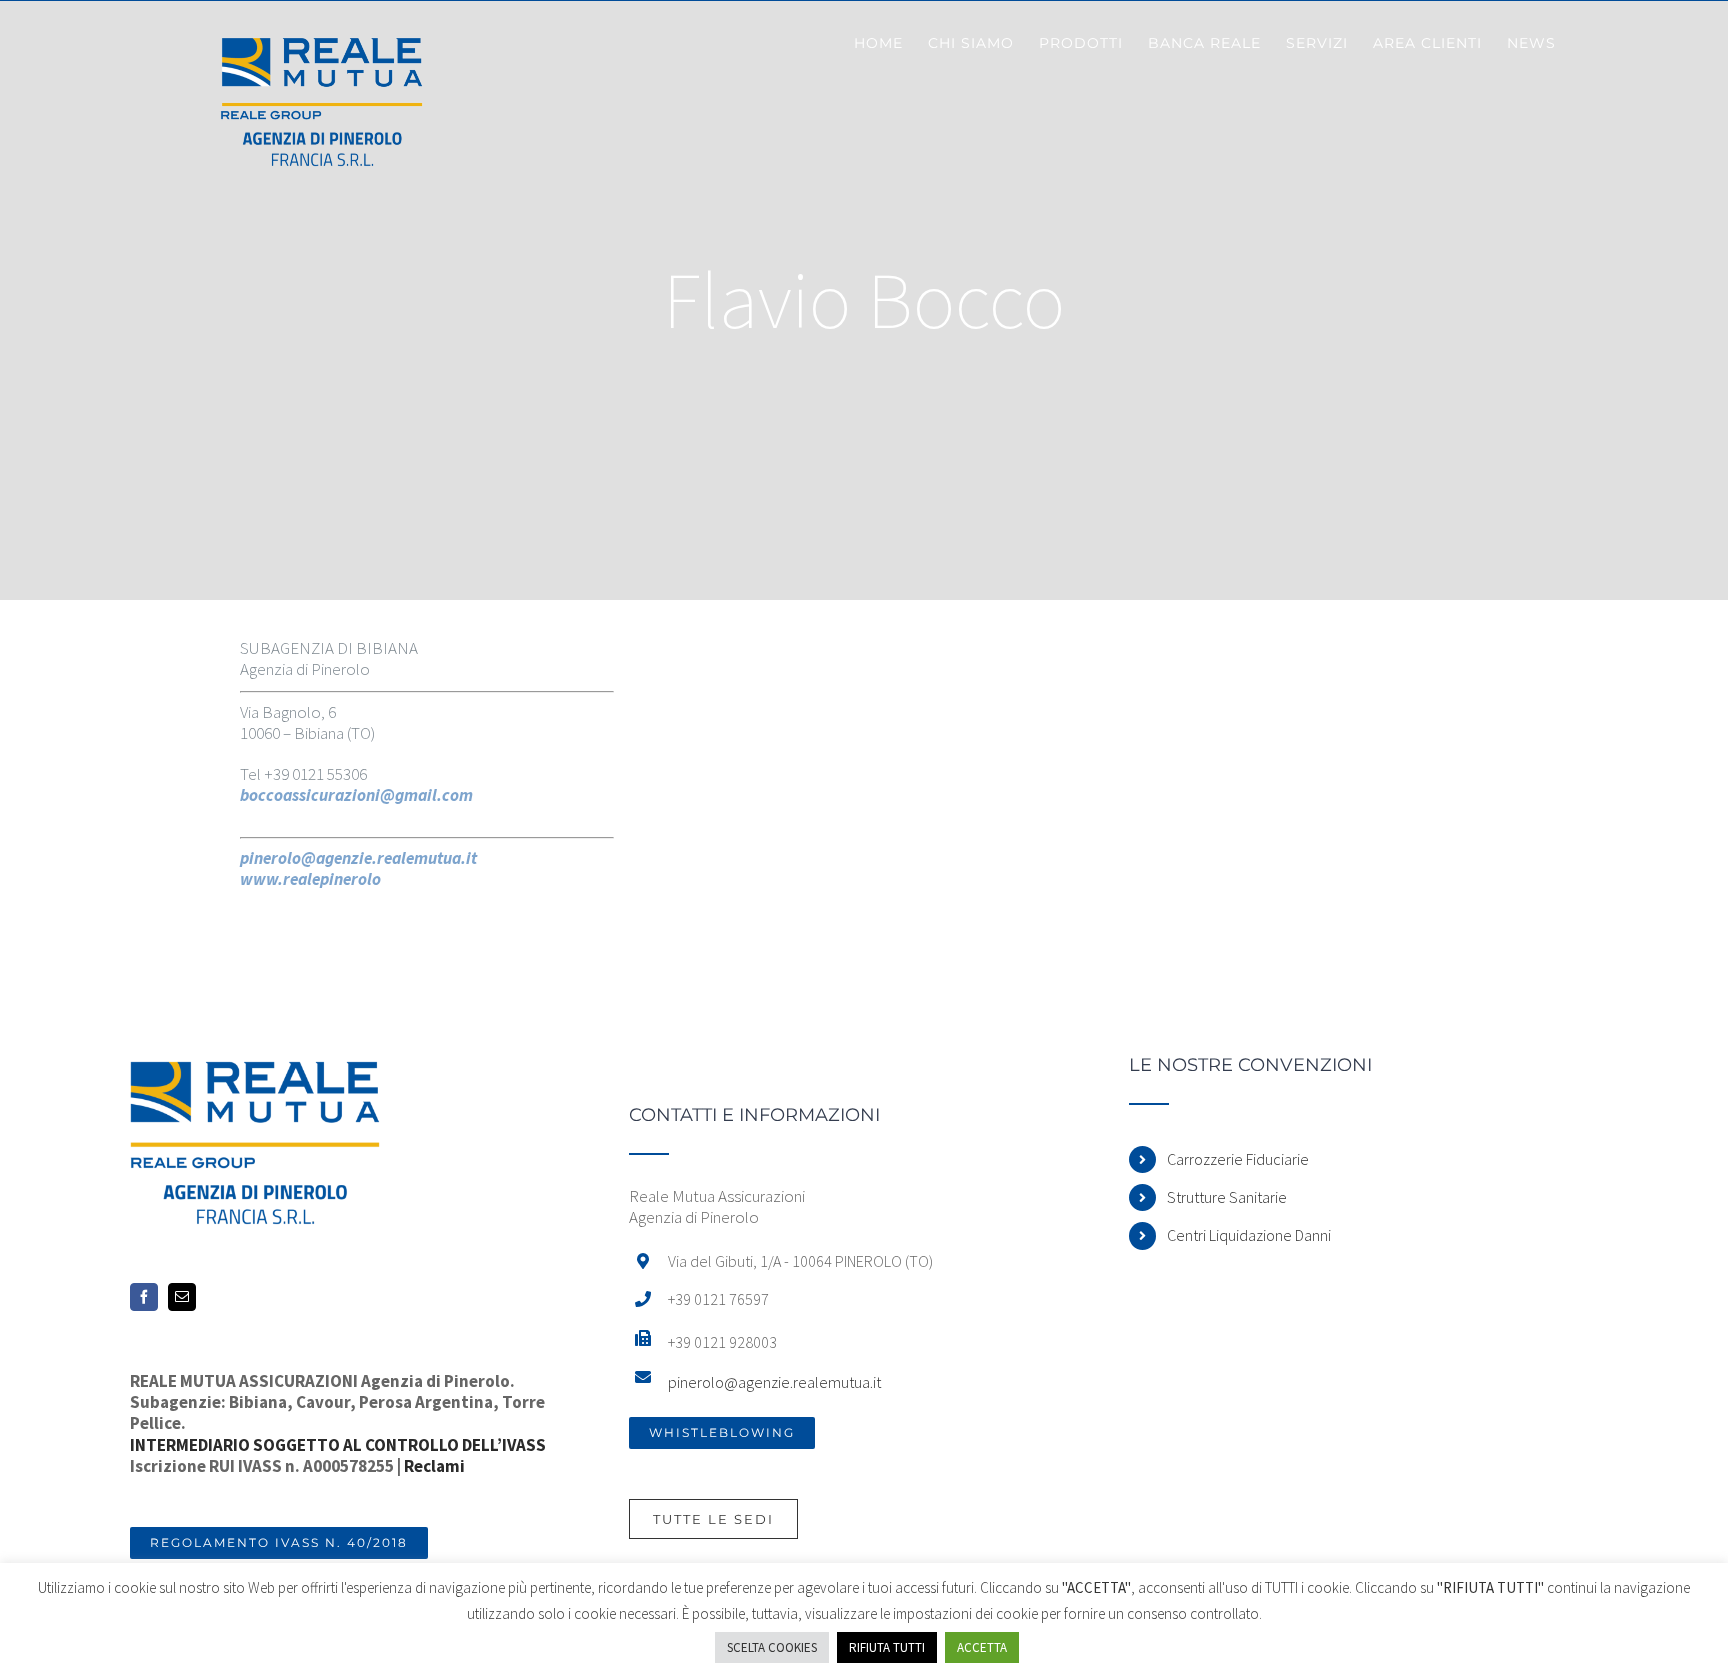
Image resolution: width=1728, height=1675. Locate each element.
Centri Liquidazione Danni (1249, 1235)
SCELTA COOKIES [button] (772, 1647)
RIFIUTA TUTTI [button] (887, 1647)
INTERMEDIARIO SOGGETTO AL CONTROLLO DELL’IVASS (338, 1445)
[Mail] (182, 1297)
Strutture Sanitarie (1227, 1197)
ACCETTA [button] (982, 1647)
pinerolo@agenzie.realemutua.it (774, 1382)
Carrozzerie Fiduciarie (1238, 1159)
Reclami (434, 1466)
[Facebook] (144, 1297)
